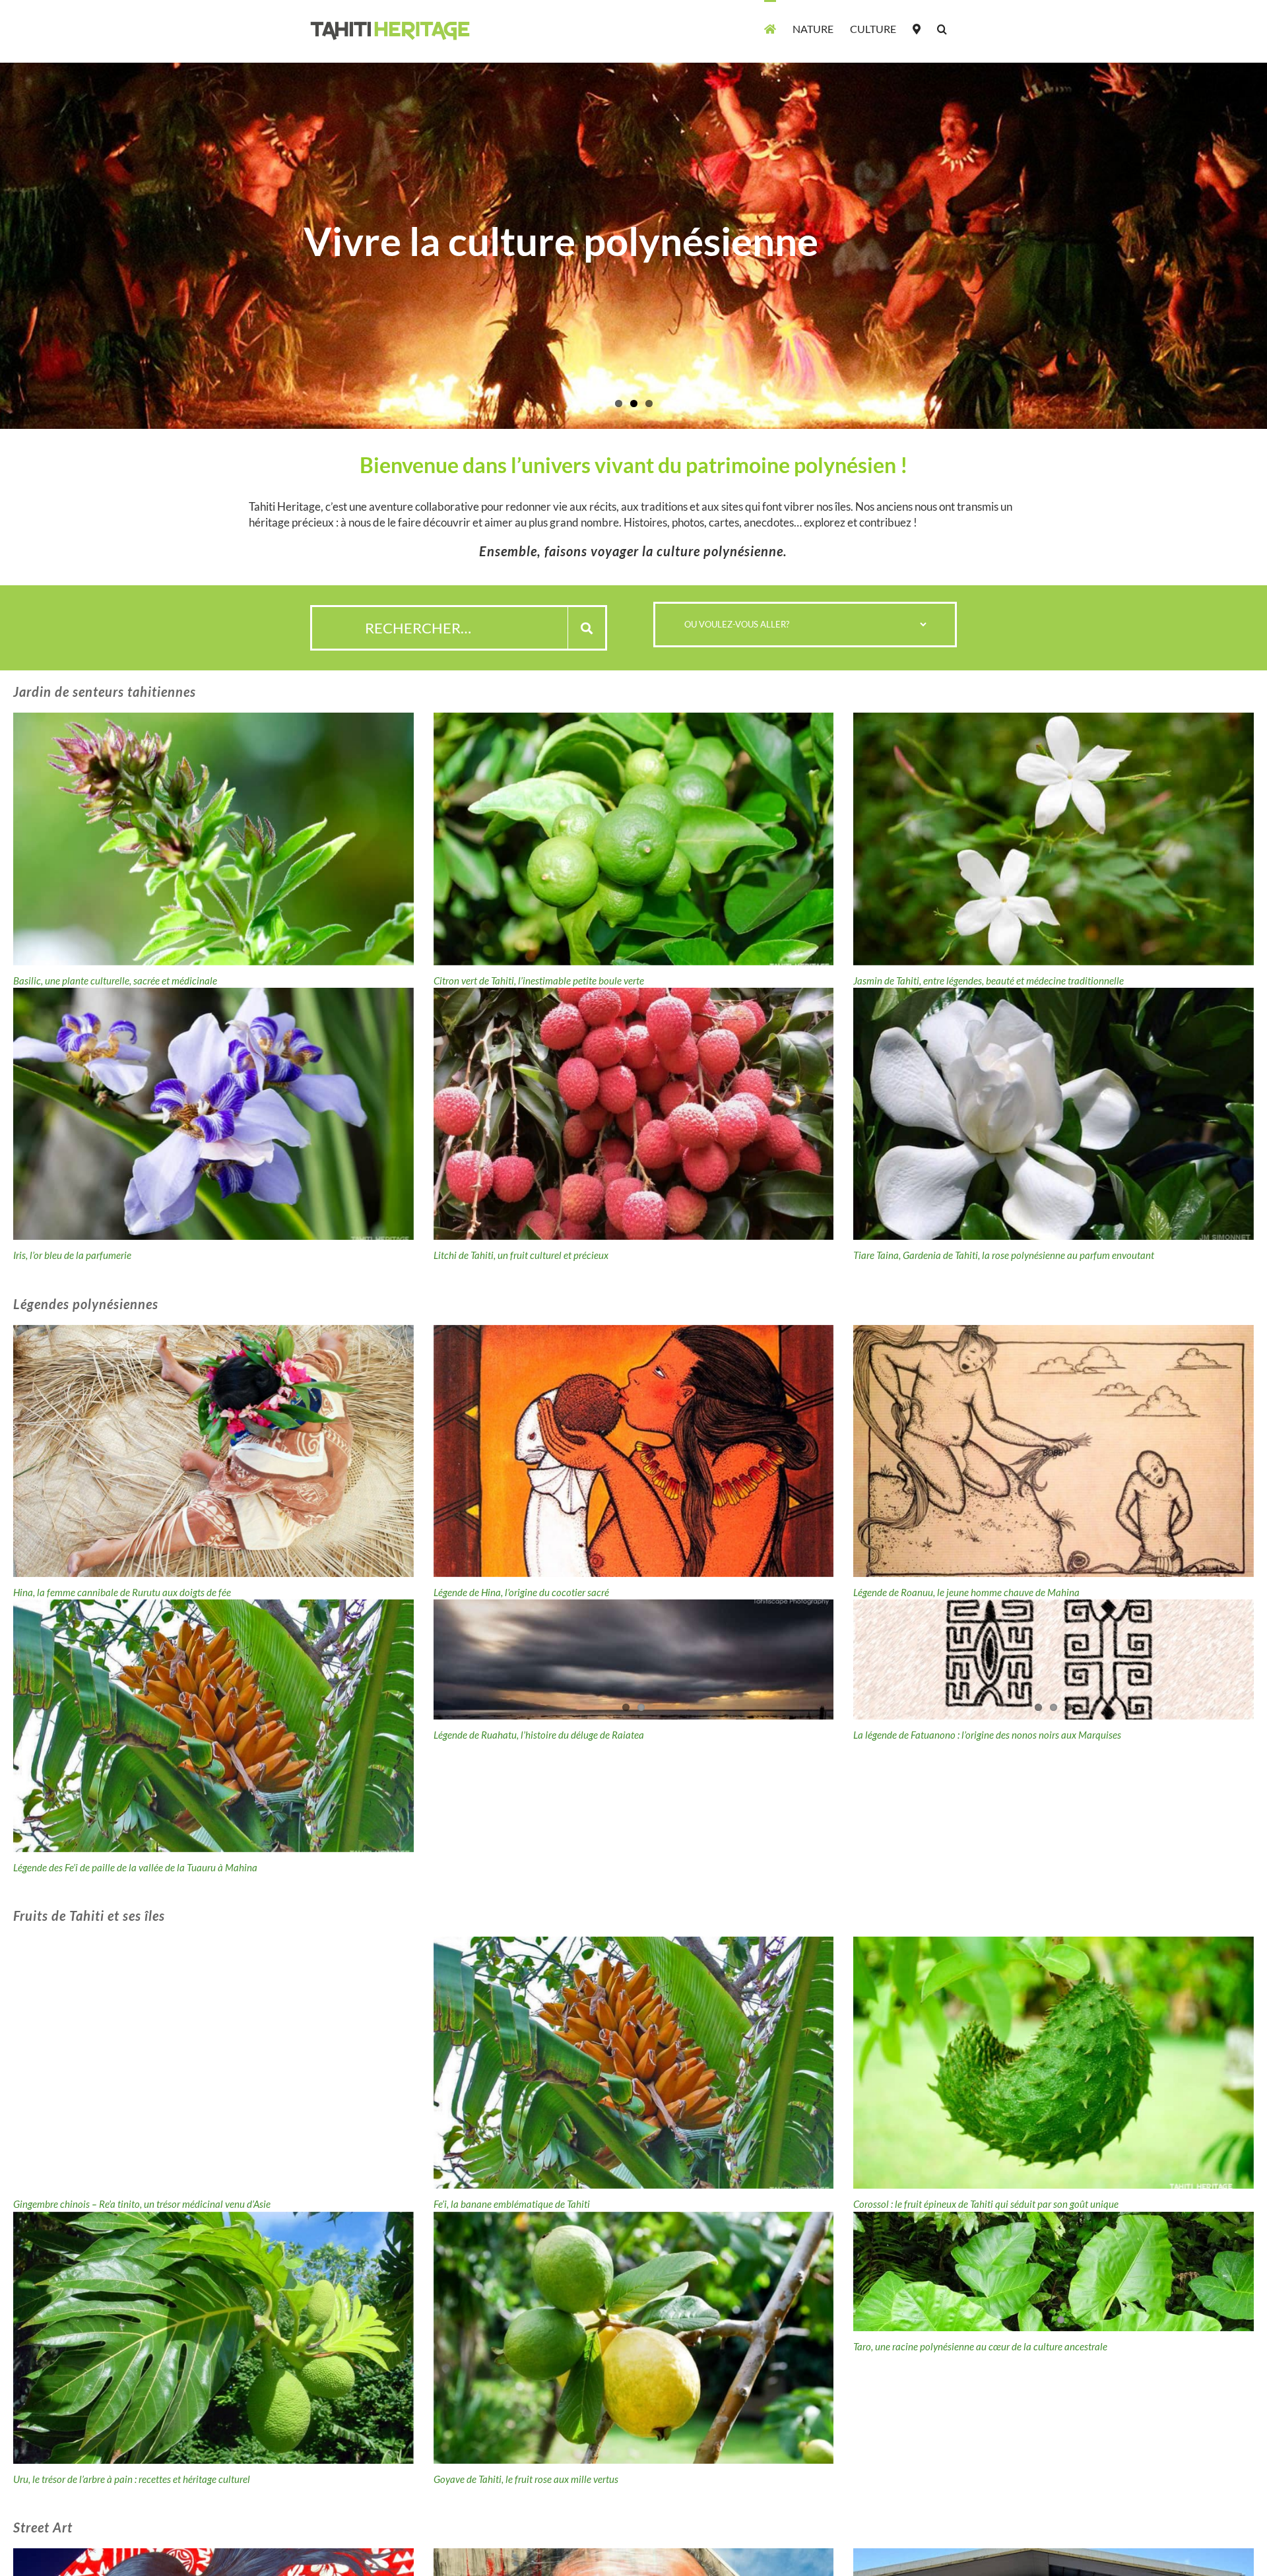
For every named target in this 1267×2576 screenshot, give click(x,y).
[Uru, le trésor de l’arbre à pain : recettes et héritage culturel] (213, 2338)
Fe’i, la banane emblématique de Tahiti (512, 2204)
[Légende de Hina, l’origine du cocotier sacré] (634, 1451)
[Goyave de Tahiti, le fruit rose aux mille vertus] (634, 2338)
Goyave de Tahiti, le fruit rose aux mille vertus (526, 2479)
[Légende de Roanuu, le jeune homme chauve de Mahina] (1054, 1451)
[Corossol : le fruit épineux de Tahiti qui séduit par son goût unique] (1054, 2063)
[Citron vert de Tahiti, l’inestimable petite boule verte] (634, 839)
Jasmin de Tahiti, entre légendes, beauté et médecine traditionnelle (989, 981)
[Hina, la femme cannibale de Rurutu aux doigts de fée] (213, 1451)
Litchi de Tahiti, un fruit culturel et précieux (521, 1255)
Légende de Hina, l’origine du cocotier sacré (521, 1592)
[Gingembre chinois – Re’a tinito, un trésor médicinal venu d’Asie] (213, 2063)
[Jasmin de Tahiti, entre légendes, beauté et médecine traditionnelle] (1054, 839)
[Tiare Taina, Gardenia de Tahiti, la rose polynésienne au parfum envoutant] (1054, 1114)
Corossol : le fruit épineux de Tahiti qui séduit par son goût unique (986, 2204)
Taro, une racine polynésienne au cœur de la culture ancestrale (980, 2346)
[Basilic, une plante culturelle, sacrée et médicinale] (213, 839)
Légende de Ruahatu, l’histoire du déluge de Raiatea (539, 1735)
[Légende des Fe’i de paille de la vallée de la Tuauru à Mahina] (213, 1725)
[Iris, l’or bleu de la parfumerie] (213, 1114)
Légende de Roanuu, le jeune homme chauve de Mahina (966, 1592)
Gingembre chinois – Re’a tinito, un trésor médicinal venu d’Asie (142, 2204)
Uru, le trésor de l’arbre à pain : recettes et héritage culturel (132, 2479)
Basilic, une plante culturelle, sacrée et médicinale (115, 981)
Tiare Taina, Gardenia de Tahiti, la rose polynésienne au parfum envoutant (1004, 1255)
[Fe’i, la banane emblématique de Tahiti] (634, 2063)
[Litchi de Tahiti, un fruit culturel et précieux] (634, 1114)
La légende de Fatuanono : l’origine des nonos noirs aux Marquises (987, 1735)
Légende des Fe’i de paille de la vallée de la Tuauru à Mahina (135, 1867)
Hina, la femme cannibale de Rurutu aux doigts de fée (122, 1592)
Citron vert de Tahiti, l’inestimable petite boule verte (539, 981)
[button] (942, 28)
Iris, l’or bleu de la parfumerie (72, 1255)
